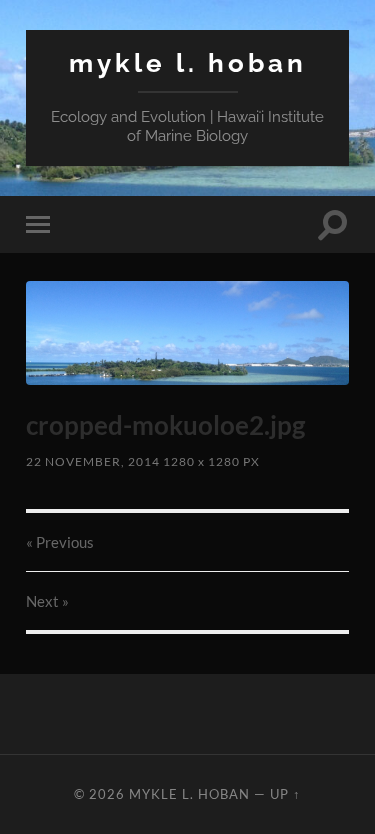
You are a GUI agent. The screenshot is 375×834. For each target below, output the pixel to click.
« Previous (60, 542)
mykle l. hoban (188, 62)
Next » (47, 601)
